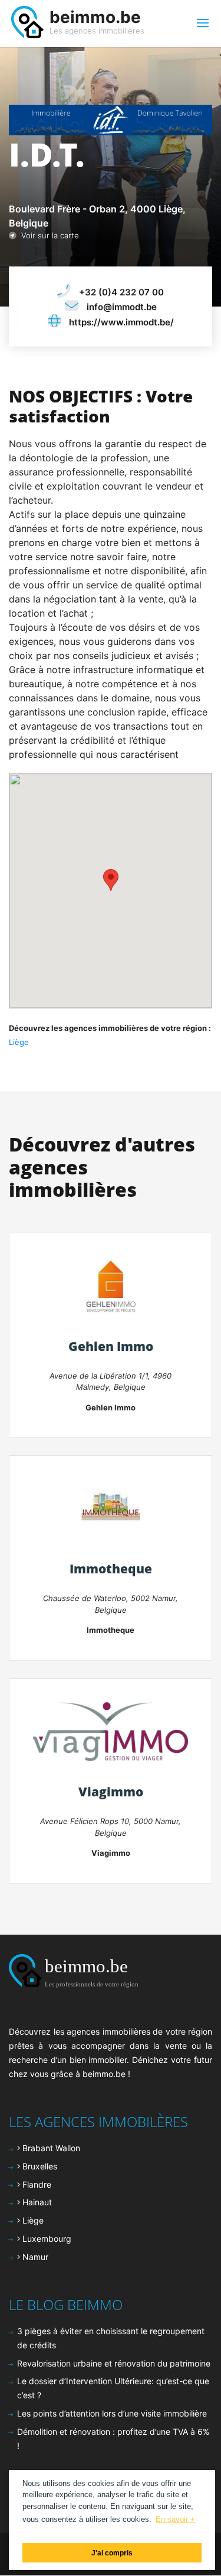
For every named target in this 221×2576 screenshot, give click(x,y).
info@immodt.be (122, 307)
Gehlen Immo (111, 1346)
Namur (34, 2257)
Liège (19, 1042)
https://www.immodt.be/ (121, 322)
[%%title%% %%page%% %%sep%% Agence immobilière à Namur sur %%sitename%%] (111, 1730)
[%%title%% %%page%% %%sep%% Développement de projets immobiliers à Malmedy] (111, 1285)
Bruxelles (39, 2166)
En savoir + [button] (175, 2519)
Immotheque (111, 1569)
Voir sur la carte (48, 235)
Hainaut (36, 2202)
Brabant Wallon (50, 2148)
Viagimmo (111, 1792)
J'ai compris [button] (112, 2553)
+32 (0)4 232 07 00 (121, 292)
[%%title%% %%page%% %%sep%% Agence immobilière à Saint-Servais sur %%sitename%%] (111, 1508)
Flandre (36, 2184)
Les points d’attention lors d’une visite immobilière (112, 2413)
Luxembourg (46, 2239)
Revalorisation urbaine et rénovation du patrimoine (114, 2363)
